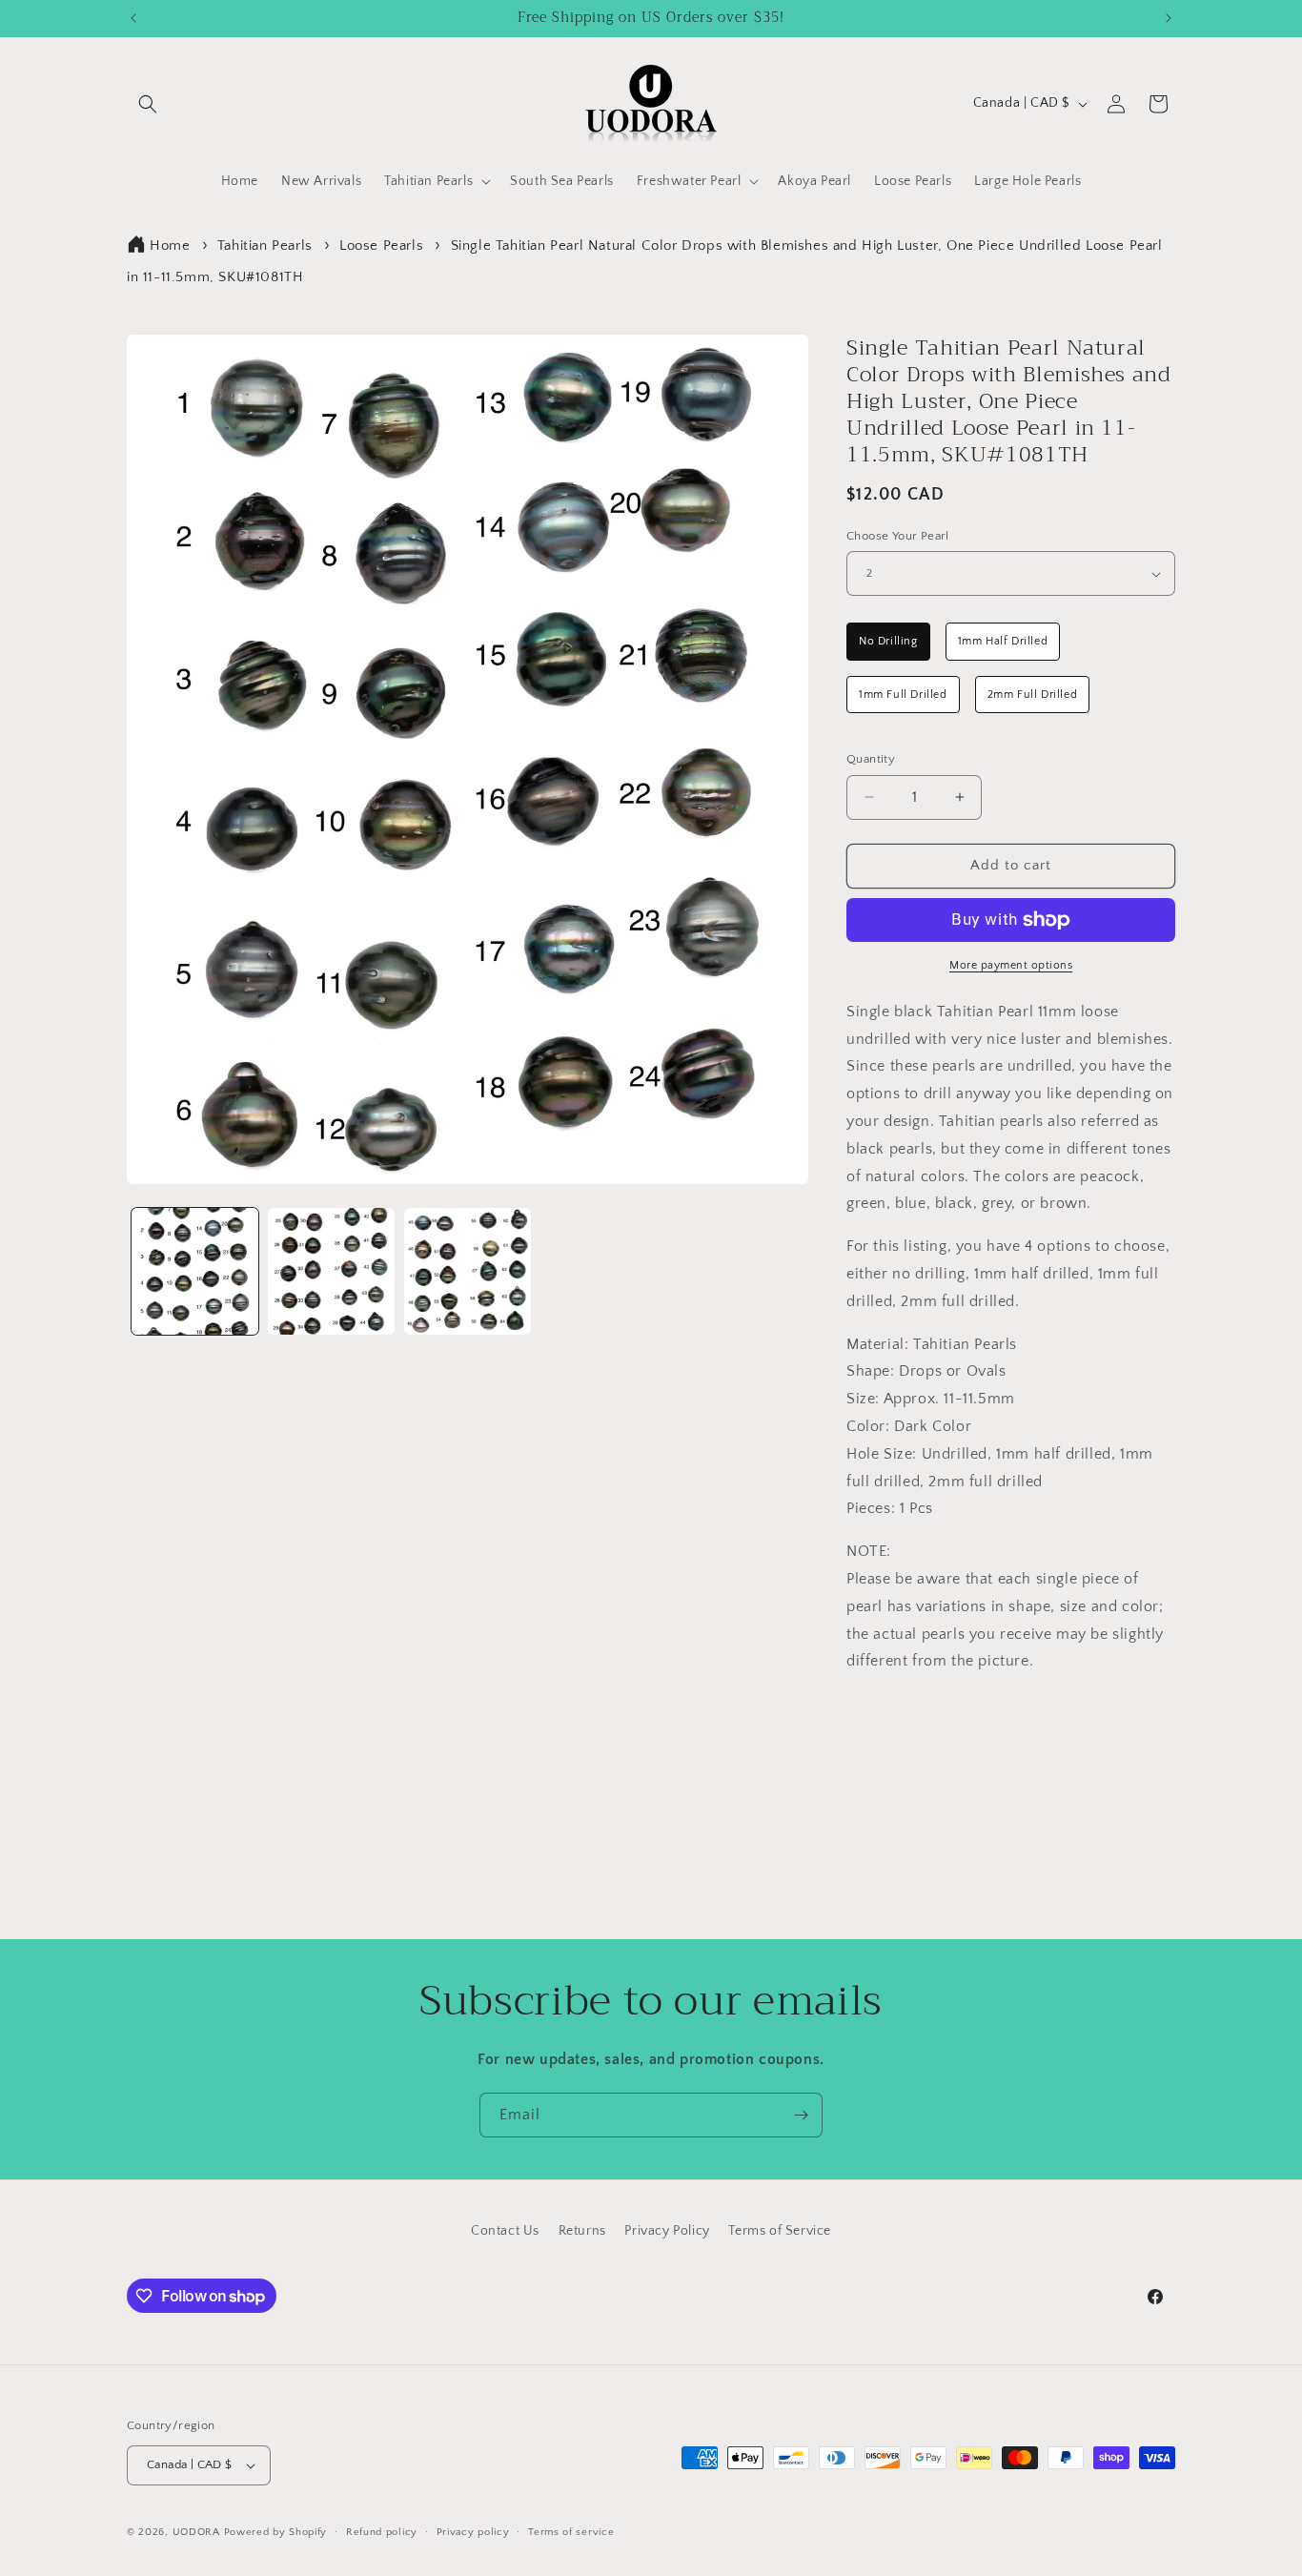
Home (170, 245)
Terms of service (571, 2532)
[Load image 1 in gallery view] (195, 1271)
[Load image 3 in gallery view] (468, 1271)
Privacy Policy (667, 2231)
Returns (582, 2231)
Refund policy (382, 2532)
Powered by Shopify (276, 2532)
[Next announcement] (1169, 18)
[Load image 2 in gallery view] (331, 1271)
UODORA (196, 2532)
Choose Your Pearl (898, 536)
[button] (148, 104)
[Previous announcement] (133, 18)
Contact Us (505, 2231)
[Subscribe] (801, 2115)
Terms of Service (780, 2231)
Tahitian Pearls (265, 245)
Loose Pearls (381, 245)
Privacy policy (473, 2532)
